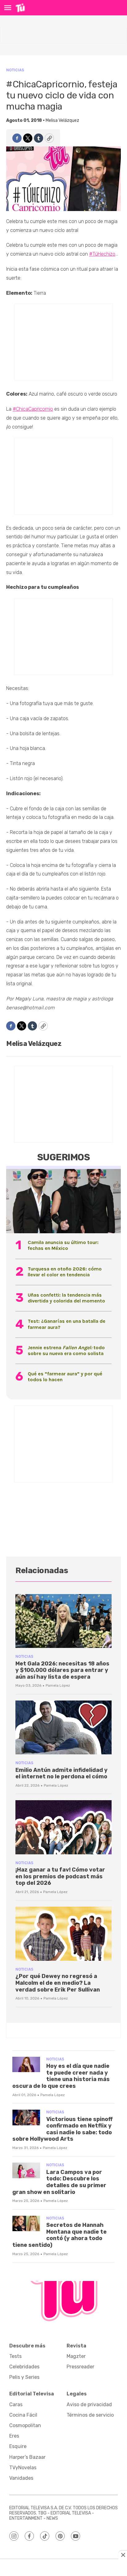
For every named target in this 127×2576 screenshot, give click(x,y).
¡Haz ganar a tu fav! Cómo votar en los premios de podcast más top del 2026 (60, 1876)
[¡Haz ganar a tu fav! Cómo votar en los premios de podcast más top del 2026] (63, 1827)
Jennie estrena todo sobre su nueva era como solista (66, 1350)
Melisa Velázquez (62, 120)
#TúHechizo (102, 254)
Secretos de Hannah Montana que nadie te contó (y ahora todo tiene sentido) (59, 2235)
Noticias (15, 70)
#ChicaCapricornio (33, 409)
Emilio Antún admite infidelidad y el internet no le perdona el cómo (61, 1773)
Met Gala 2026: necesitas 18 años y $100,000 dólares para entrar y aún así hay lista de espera (62, 1670)
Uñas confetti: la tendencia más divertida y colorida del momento (66, 1298)
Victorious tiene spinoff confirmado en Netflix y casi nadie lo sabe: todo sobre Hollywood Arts (63, 2129)
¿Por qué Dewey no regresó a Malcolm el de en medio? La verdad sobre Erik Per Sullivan (58, 1983)
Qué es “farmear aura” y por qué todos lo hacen (65, 1377)
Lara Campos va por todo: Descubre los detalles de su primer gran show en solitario (59, 2182)
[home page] (20, 8)
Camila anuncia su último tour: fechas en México (63, 1245)
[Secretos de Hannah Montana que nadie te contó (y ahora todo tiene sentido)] (26, 2224)
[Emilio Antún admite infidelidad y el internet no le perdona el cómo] (63, 1727)
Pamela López (58, 1685)
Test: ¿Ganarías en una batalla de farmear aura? (67, 1324)
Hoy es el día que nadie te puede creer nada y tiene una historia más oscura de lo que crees (61, 2076)
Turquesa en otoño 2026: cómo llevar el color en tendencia (65, 1272)
